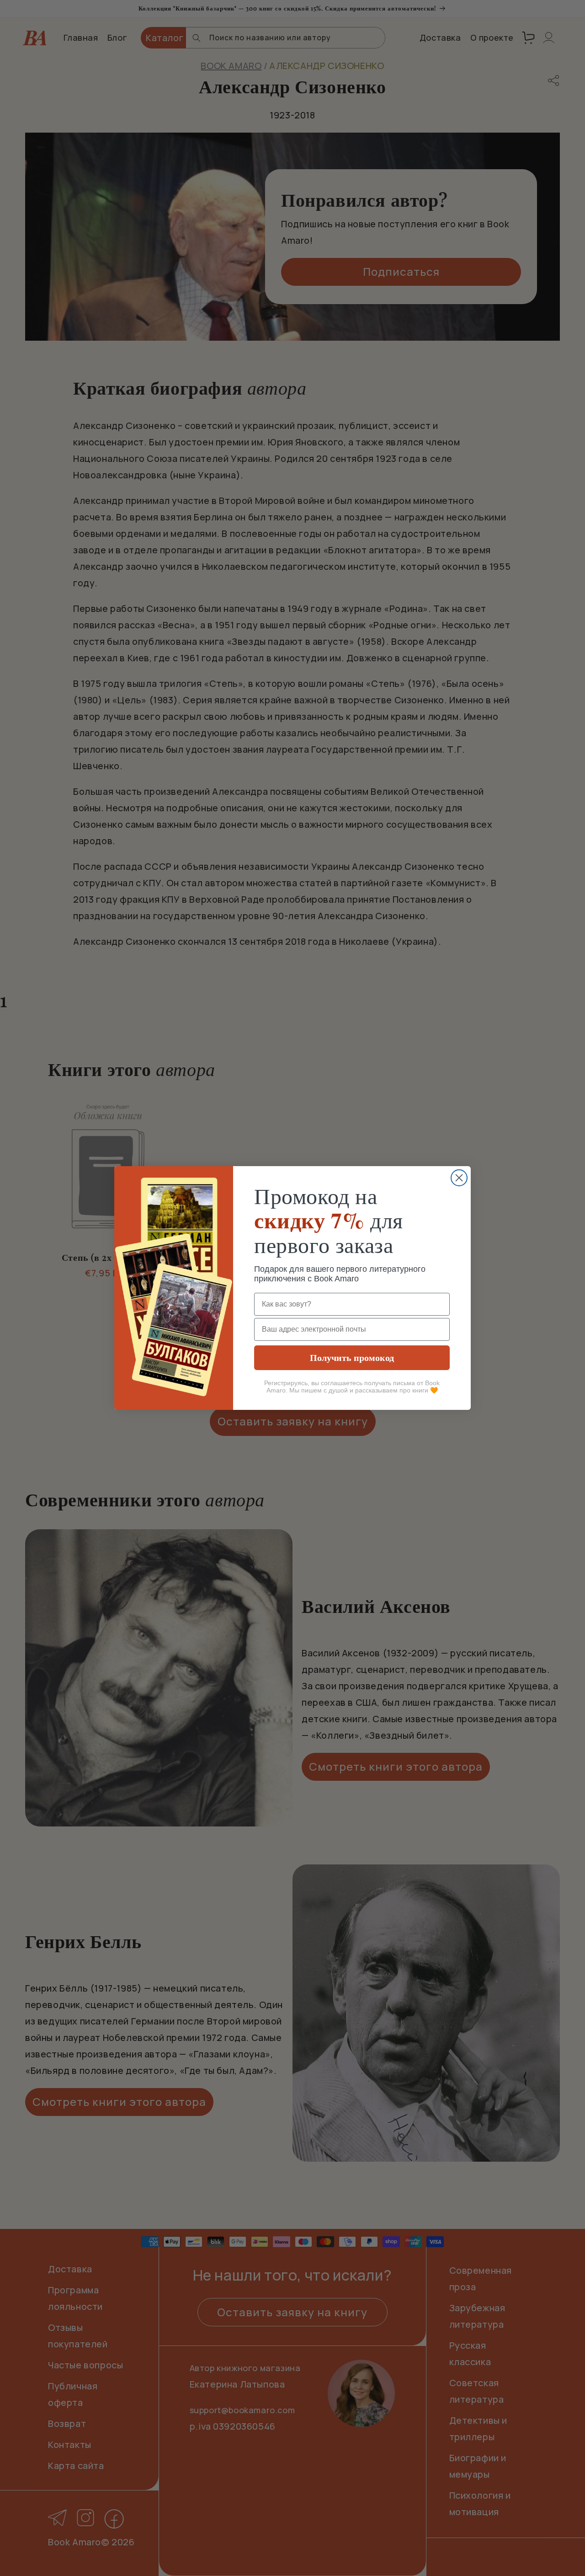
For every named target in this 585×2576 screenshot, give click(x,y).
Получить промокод (352, 1358)
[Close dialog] (459, 1178)
